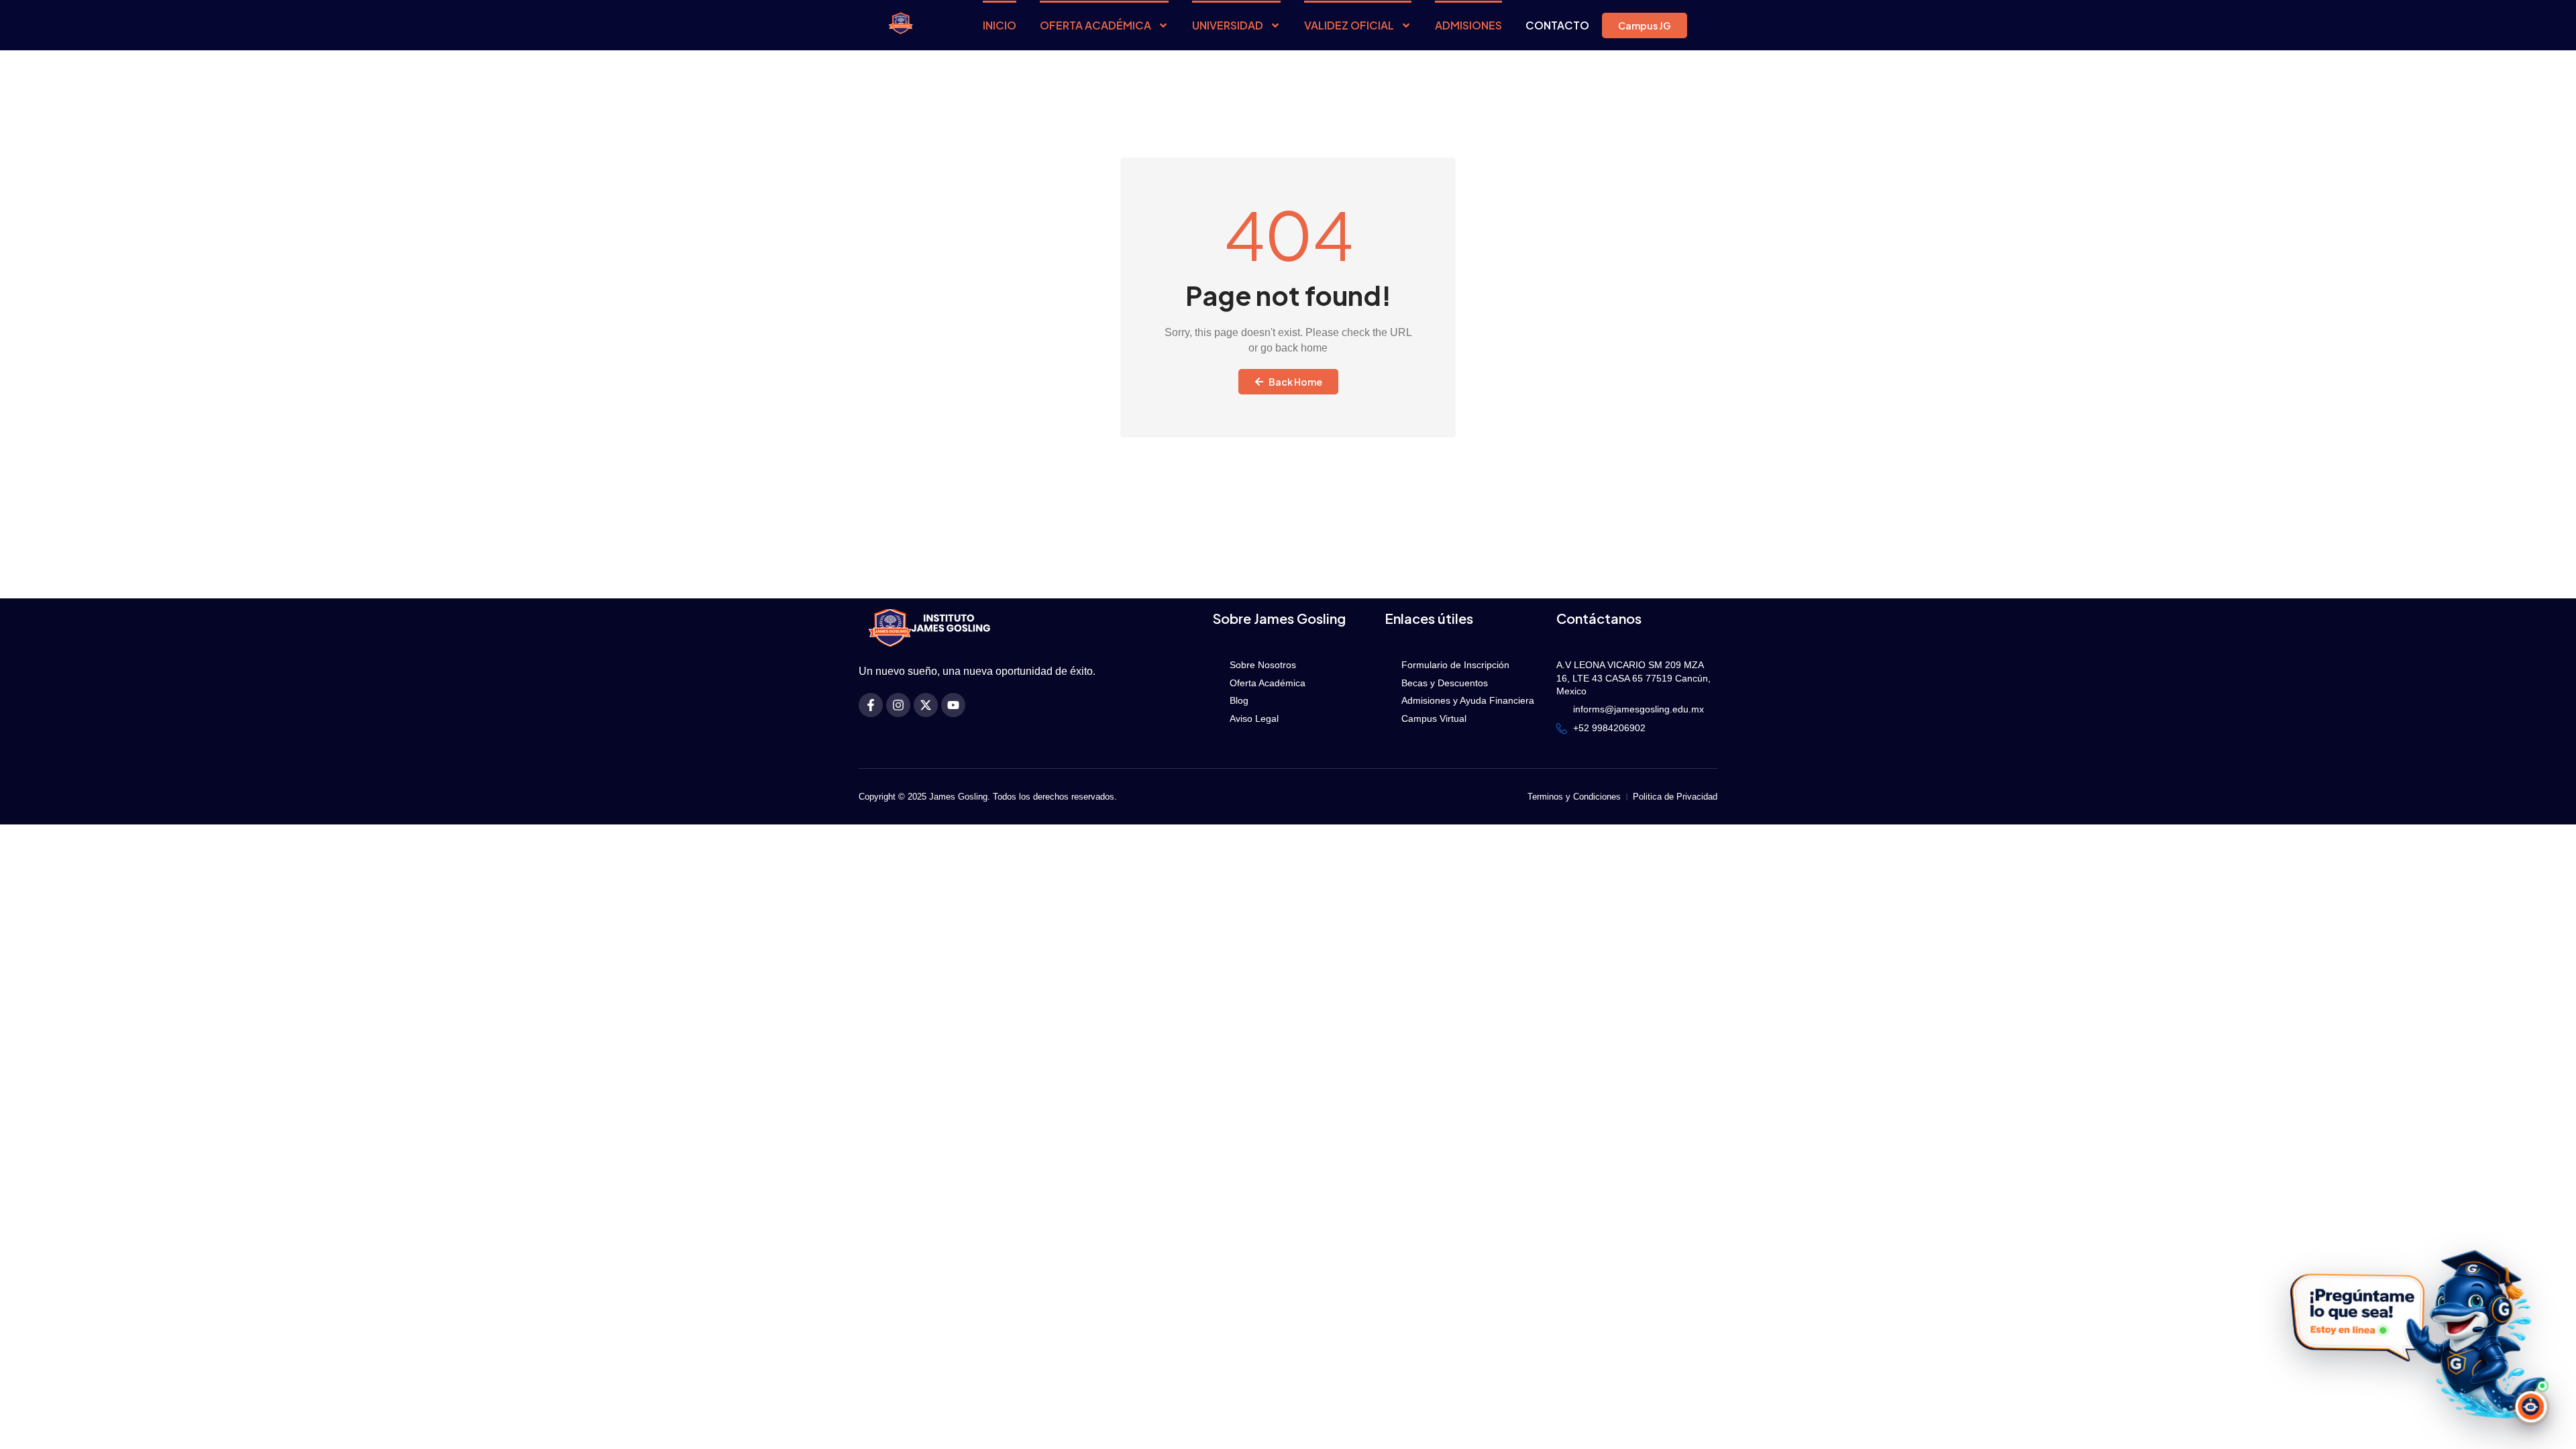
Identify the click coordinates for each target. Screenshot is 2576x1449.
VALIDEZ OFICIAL (1349, 25)
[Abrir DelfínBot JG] (2414, 1333)
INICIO (1000, 25)
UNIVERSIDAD (1228, 25)
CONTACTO (1557, 25)
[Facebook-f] (871, 705)
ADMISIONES (1468, 25)
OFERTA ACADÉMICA (1095, 25)
